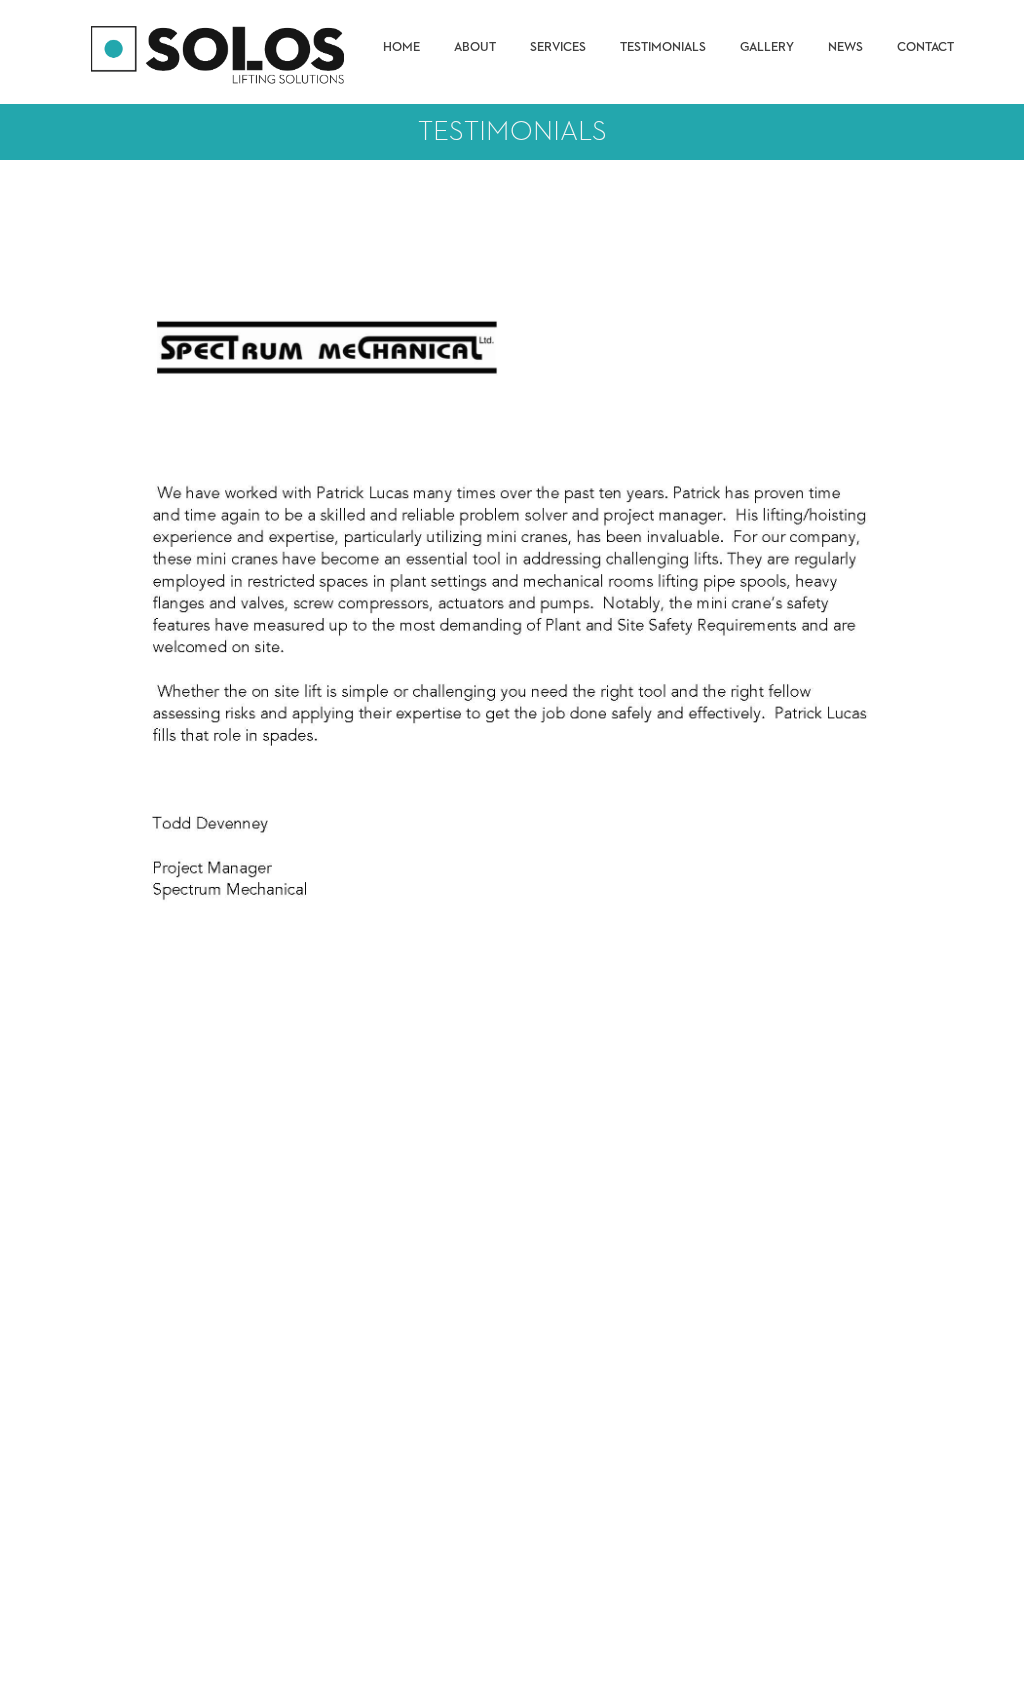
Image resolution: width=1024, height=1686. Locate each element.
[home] (220, 52)
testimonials (663, 47)
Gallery (767, 47)
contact (925, 47)
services (558, 47)
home (401, 47)
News (845, 47)
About (475, 47)
